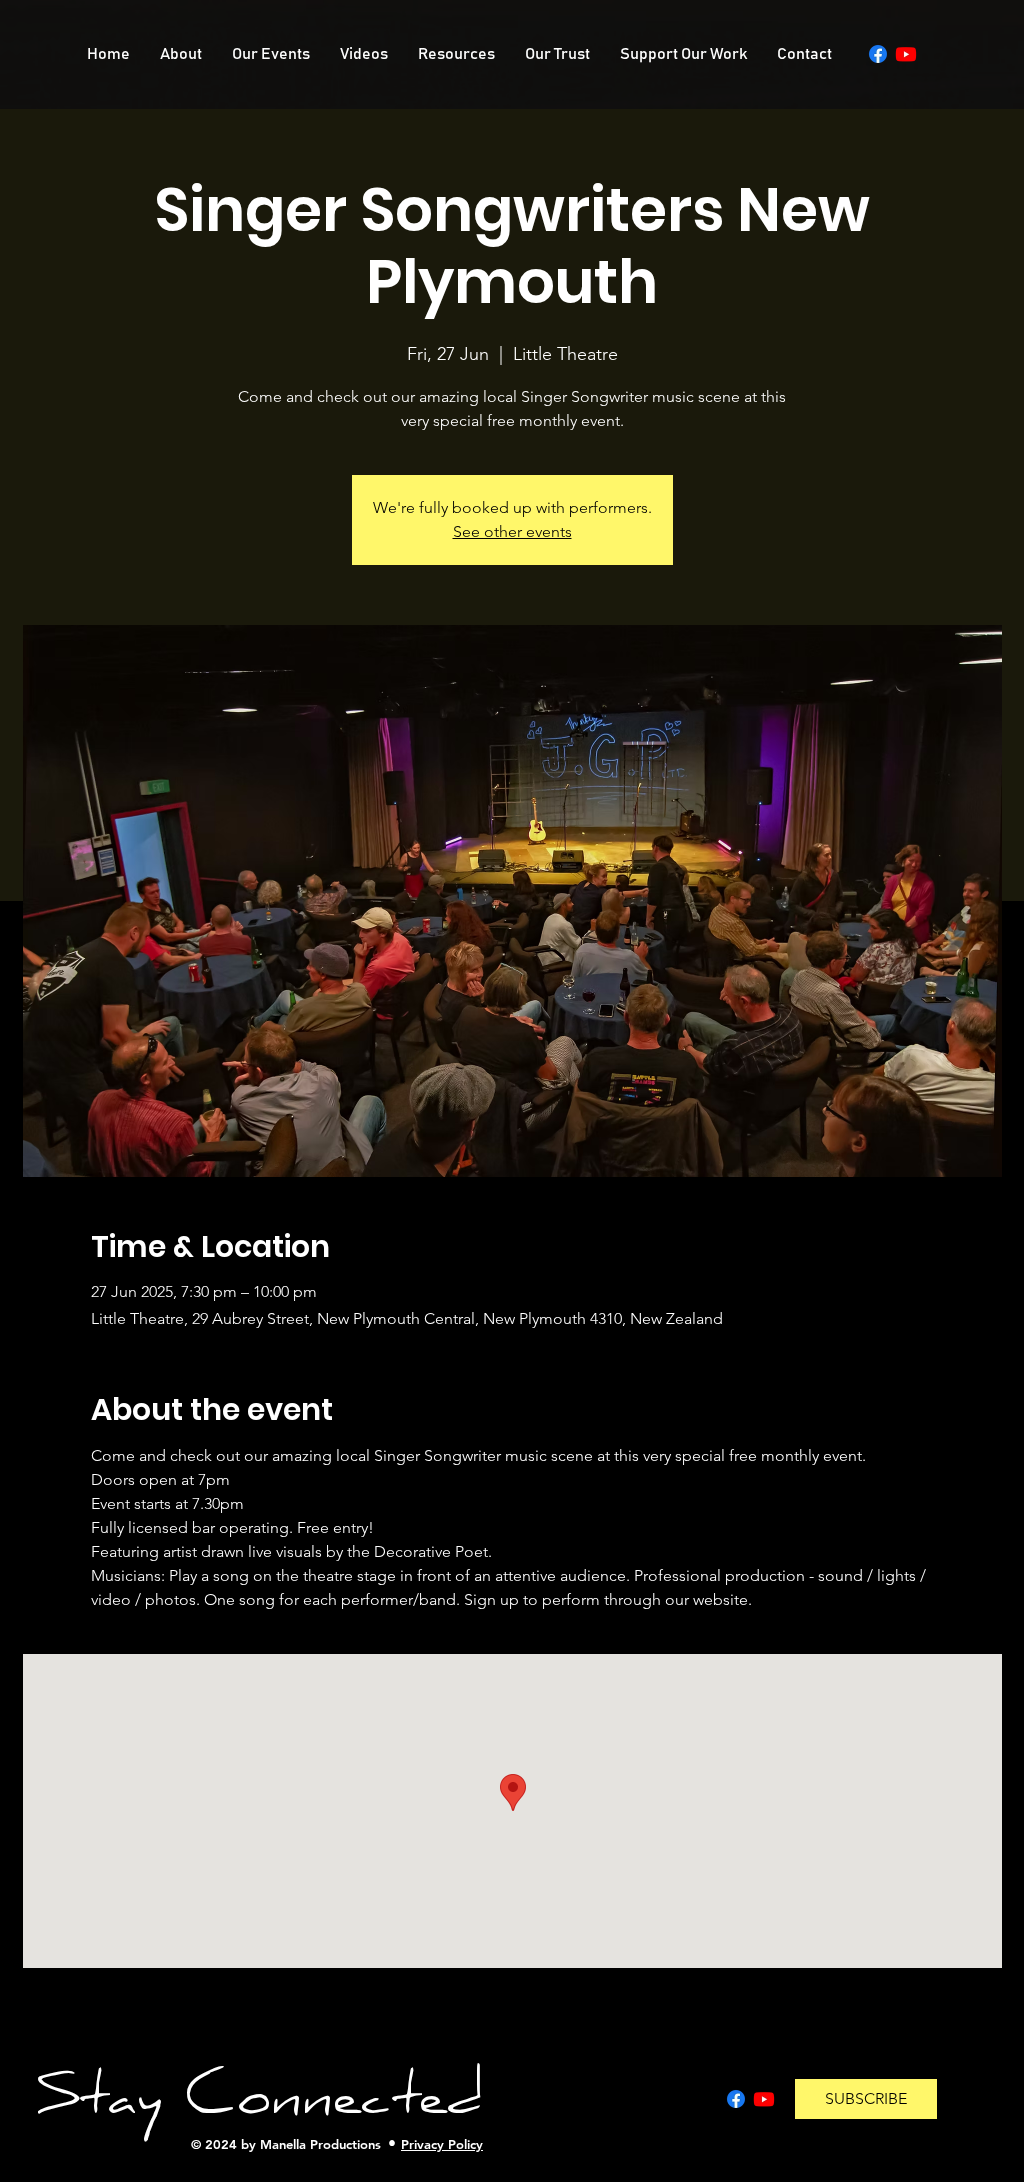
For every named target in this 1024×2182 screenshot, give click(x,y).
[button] (866, 2099)
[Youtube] (906, 54)
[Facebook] (878, 54)
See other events (512, 531)
